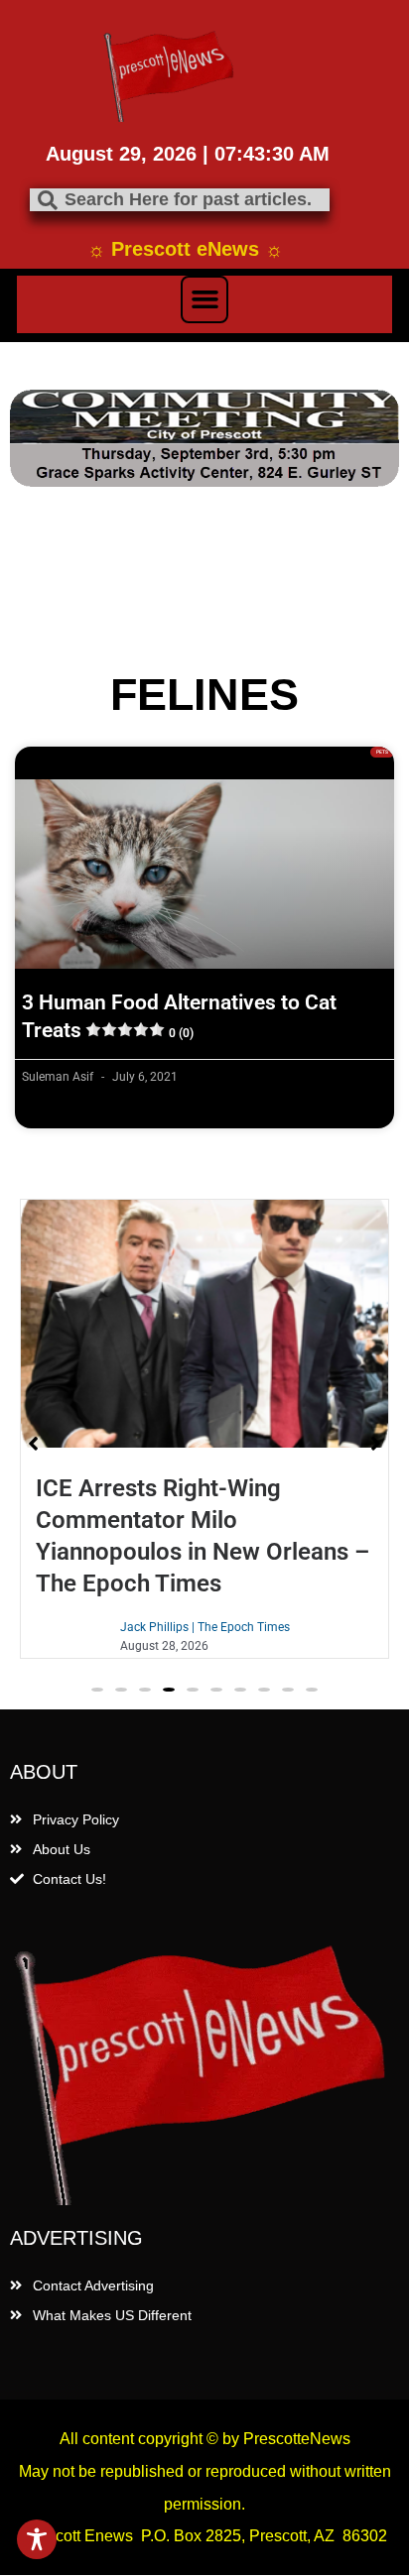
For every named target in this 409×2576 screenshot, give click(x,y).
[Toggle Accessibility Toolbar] (37, 2539)
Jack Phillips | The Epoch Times (205, 1627)
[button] (204, 299)
